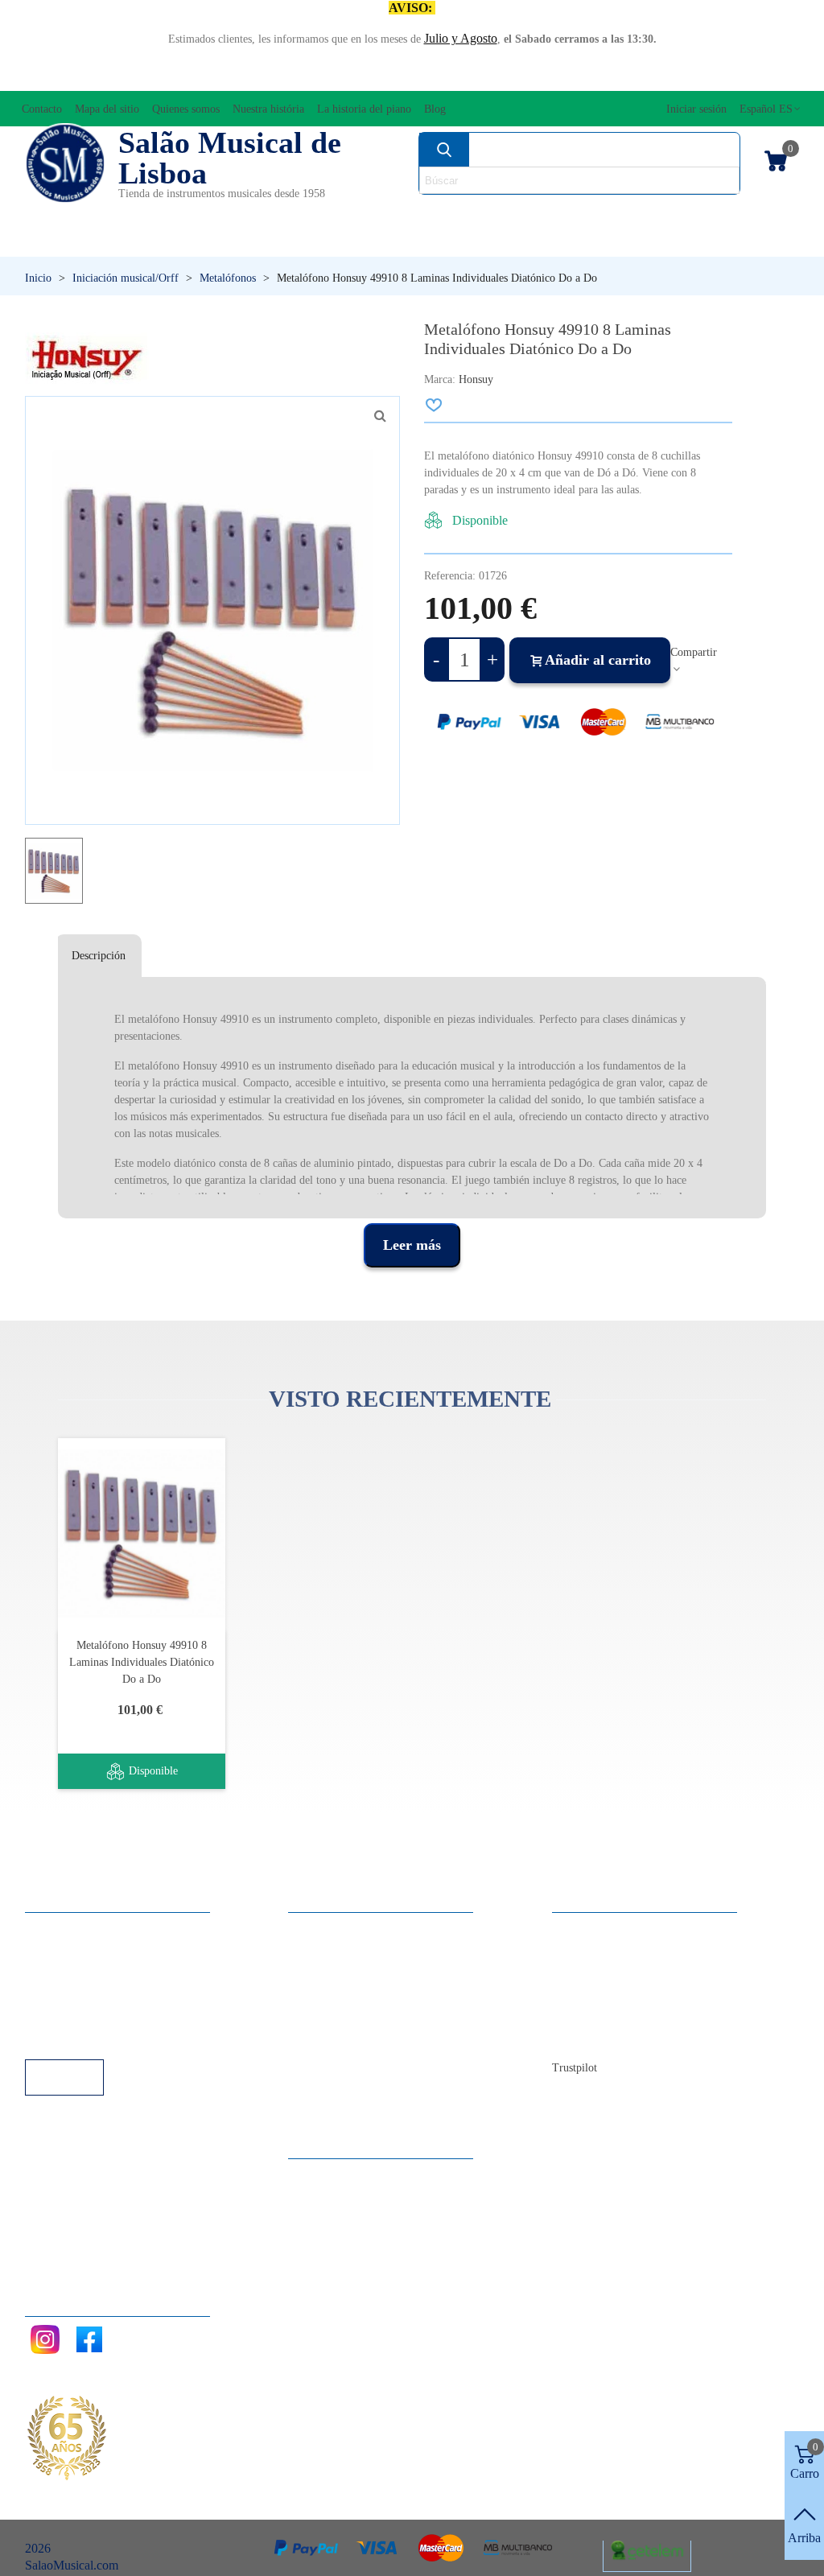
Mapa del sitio (604, 1950)
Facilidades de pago (91, 2037)
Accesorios (66, 214)
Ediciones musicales (719, 214)
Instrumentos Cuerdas (544, 214)
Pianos (445, 241)
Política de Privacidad (96, 1972)
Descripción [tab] (99, 956)
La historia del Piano (620, 2015)
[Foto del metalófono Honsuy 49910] (380, 416)
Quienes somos (607, 1972)
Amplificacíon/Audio (310, 214)
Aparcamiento (77, 2015)
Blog (581, 2037)
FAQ (54, 1929)
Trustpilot (575, 2068)
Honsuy (476, 379)
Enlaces (61, 1950)
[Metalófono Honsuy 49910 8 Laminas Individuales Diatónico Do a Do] (142, 1533)
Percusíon (312, 241)
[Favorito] (435, 405)
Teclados (698, 241)
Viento (566, 241)
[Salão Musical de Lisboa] (65, 163)
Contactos (593, 1929)
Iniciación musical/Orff (117, 241)
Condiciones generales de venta (121, 1994)
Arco (422, 214)
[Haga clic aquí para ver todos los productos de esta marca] (87, 358)
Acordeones (171, 214)
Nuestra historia (608, 1994)
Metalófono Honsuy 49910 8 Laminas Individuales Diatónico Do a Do (142, 1662)
